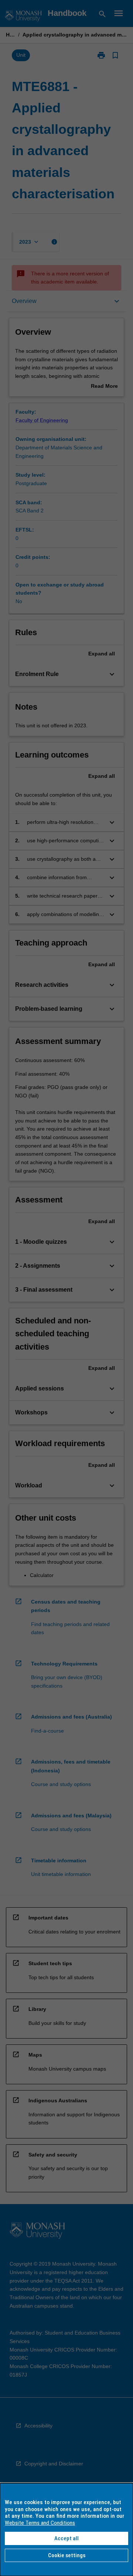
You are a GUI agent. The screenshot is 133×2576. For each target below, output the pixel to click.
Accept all (66, 2538)
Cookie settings (67, 2555)
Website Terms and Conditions (40, 2523)
